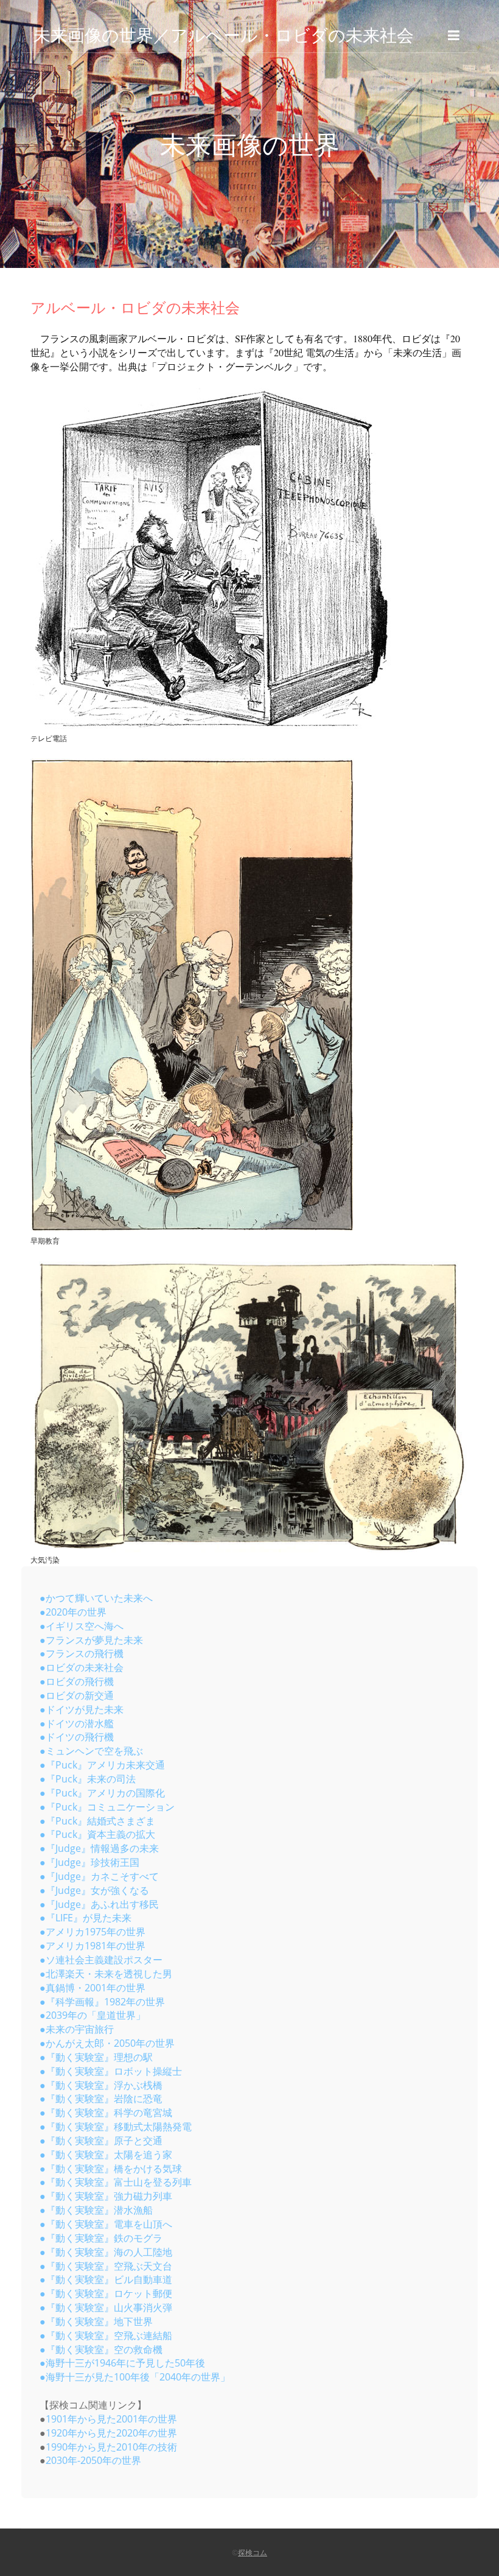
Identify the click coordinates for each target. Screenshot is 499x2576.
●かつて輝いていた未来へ (96, 1598)
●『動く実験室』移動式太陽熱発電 (116, 2127)
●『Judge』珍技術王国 (89, 1862)
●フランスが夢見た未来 (91, 1640)
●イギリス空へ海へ (82, 1626)
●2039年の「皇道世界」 (92, 2015)
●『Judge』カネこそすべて (99, 1876)
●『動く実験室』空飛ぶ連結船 (106, 2335)
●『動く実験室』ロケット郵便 (106, 2293)
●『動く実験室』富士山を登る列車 (116, 2182)
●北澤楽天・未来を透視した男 (106, 1974)
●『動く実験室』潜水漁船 (96, 2210)
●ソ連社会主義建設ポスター (101, 1960)
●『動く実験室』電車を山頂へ (106, 2224)
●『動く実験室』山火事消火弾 (106, 2307)
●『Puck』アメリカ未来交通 (102, 1765)
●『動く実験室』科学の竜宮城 (106, 2113)
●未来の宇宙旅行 (77, 2029)
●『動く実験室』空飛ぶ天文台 (106, 2266)
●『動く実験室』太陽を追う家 (106, 2155)
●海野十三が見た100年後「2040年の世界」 (135, 2377)
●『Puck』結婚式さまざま (97, 1821)
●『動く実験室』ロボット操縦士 (111, 2071)
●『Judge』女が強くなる (94, 1890)
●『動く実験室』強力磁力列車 (106, 2196)
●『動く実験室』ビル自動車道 (106, 2279)
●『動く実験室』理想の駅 (96, 2057)
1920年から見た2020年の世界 (111, 2433)
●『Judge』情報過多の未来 (99, 1848)
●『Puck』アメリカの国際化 (102, 1793)
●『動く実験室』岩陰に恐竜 (101, 2099)
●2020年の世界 (73, 1612)
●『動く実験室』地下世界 (96, 2321)
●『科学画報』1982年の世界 (102, 2002)
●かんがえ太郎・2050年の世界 (107, 2043)
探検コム (253, 2553)
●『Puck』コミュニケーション (107, 1807)
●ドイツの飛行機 (77, 1737)
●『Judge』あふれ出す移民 (99, 1904)
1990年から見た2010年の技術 (111, 2447)
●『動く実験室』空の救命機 (101, 2349)
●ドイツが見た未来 (82, 1709)
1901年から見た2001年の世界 (111, 2419)
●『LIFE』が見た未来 (85, 1918)
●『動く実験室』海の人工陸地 (106, 2252)
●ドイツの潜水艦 (77, 1723)
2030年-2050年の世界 (93, 2460)
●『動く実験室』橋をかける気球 (111, 2169)
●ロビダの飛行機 (77, 1681)
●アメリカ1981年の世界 (92, 1946)
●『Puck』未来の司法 (88, 1779)
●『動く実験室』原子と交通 (101, 2141)
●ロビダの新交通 (77, 1695)
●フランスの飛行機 (82, 1653)
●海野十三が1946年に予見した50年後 (122, 2363)
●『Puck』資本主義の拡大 (97, 1834)
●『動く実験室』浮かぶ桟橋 (101, 2085)
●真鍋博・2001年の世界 (92, 1988)
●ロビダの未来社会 (82, 1667)
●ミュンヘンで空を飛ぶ (91, 1751)
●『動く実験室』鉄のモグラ (101, 2238)
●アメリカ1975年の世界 (92, 1932)
